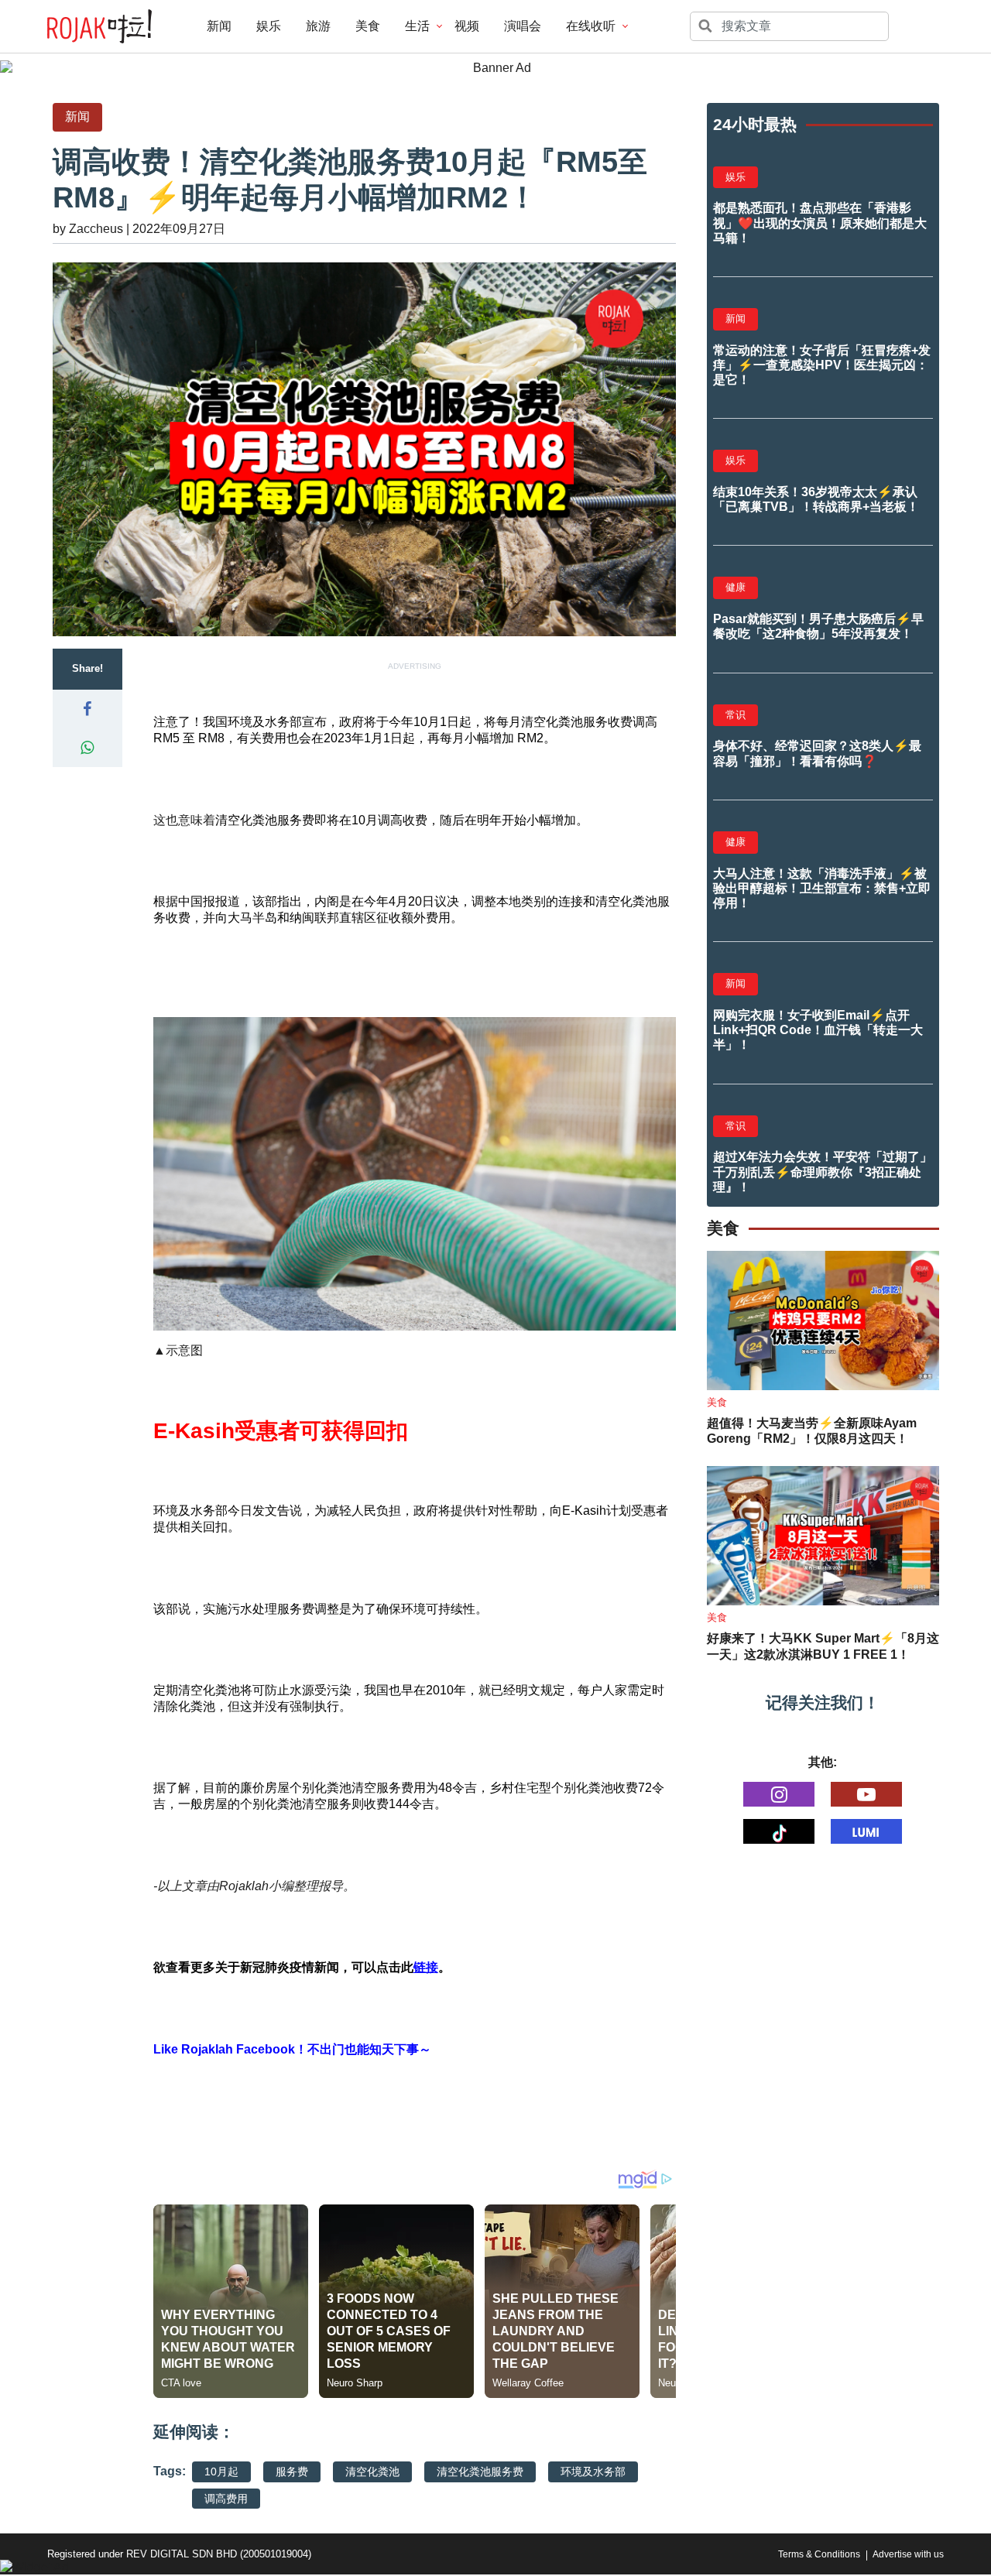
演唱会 (523, 26)
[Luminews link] (866, 1831)
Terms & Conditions (819, 2554)
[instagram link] (779, 1794)
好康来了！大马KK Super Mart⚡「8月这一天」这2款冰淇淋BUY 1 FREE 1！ (823, 1646)
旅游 (318, 26)
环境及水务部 (593, 2472)
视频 (467, 26)
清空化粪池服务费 (480, 2472)
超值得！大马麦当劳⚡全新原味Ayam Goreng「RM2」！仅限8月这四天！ (812, 1431)
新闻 (219, 26)
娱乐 (269, 26)
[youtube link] (866, 1794)
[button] (87, 709)
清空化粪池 (372, 2472)
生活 (417, 26)
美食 (368, 26)
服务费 (292, 2472)
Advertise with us (908, 2554)
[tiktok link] (779, 1831)
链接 (426, 1967)
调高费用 (226, 2499)
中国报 (197, 901)
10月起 (221, 2472)
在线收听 (591, 26)
